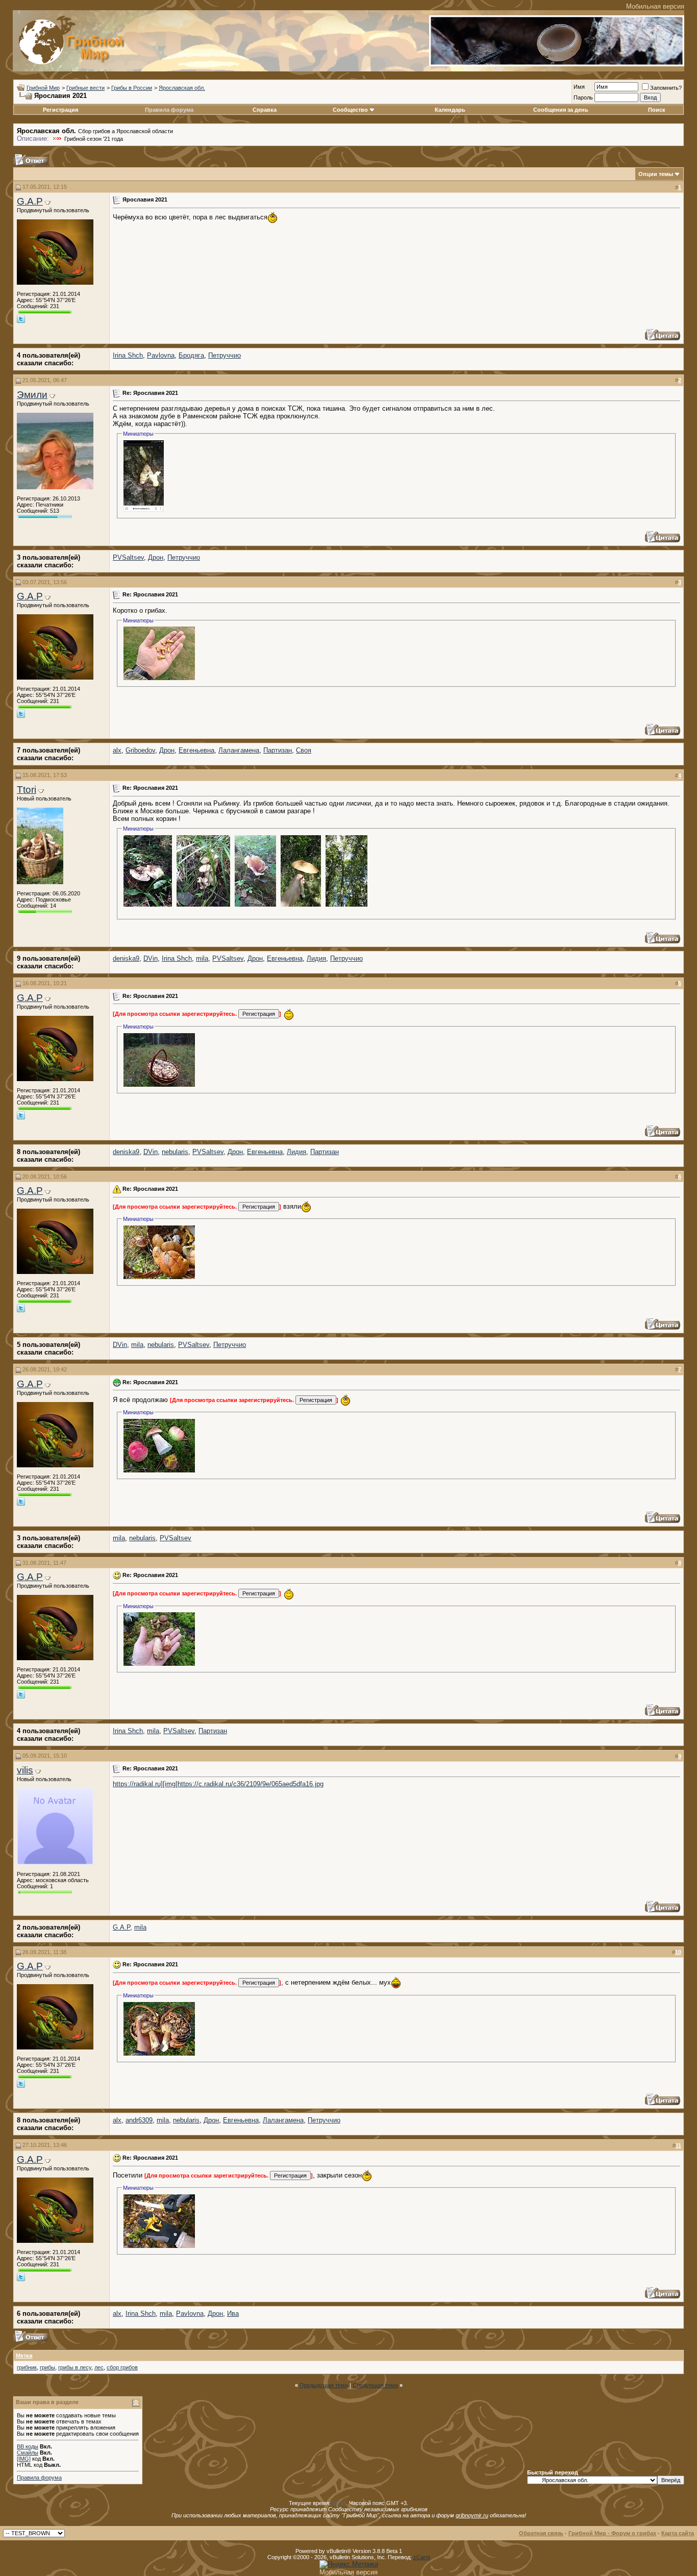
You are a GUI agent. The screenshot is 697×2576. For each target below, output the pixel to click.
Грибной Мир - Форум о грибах (612, 2533)
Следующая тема (375, 2385)
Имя (579, 87)
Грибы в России (132, 88)
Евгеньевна (196, 750)
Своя (304, 750)
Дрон (156, 557)
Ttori (27, 790)
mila (202, 958)
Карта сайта (678, 2533)
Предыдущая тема (324, 2385)
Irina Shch (128, 355)
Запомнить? (666, 88)
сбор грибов (122, 2367)
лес (99, 2367)
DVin (151, 958)
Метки (24, 2356)
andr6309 (139, 2120)
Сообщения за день (561, 110)
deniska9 (126, 958)
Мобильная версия (655, 6)
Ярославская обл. (182, 88)
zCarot (422, 2557)
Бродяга (191, 355)
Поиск (657, 110)
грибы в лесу (75, 2367)
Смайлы (28, 2453)
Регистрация (60, 110)
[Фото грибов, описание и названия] (557, 64)
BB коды (28, 2446)
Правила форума (169, 110)
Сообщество (350, 110)
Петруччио (225, 355)
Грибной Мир (43, 88)
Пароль (583, 97)
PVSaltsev (128, 557)
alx (117, 750)
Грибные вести (85, 88)
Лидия (316, 958)
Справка (265, 110)
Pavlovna (161, 355)
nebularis (175, 1152)
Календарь (450, 110)
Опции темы (656, 174)
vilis (25, 1770)
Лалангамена (239, 750)
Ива (233, 2314)
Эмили (32, 395)
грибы (47, 2367)
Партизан (278, 750)
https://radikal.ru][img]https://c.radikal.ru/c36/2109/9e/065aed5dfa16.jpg (218, 1784)
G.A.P (30, 201)
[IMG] (24, 2459)
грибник (27, 2367)
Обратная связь (541, 2533)
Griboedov (140, 750)
